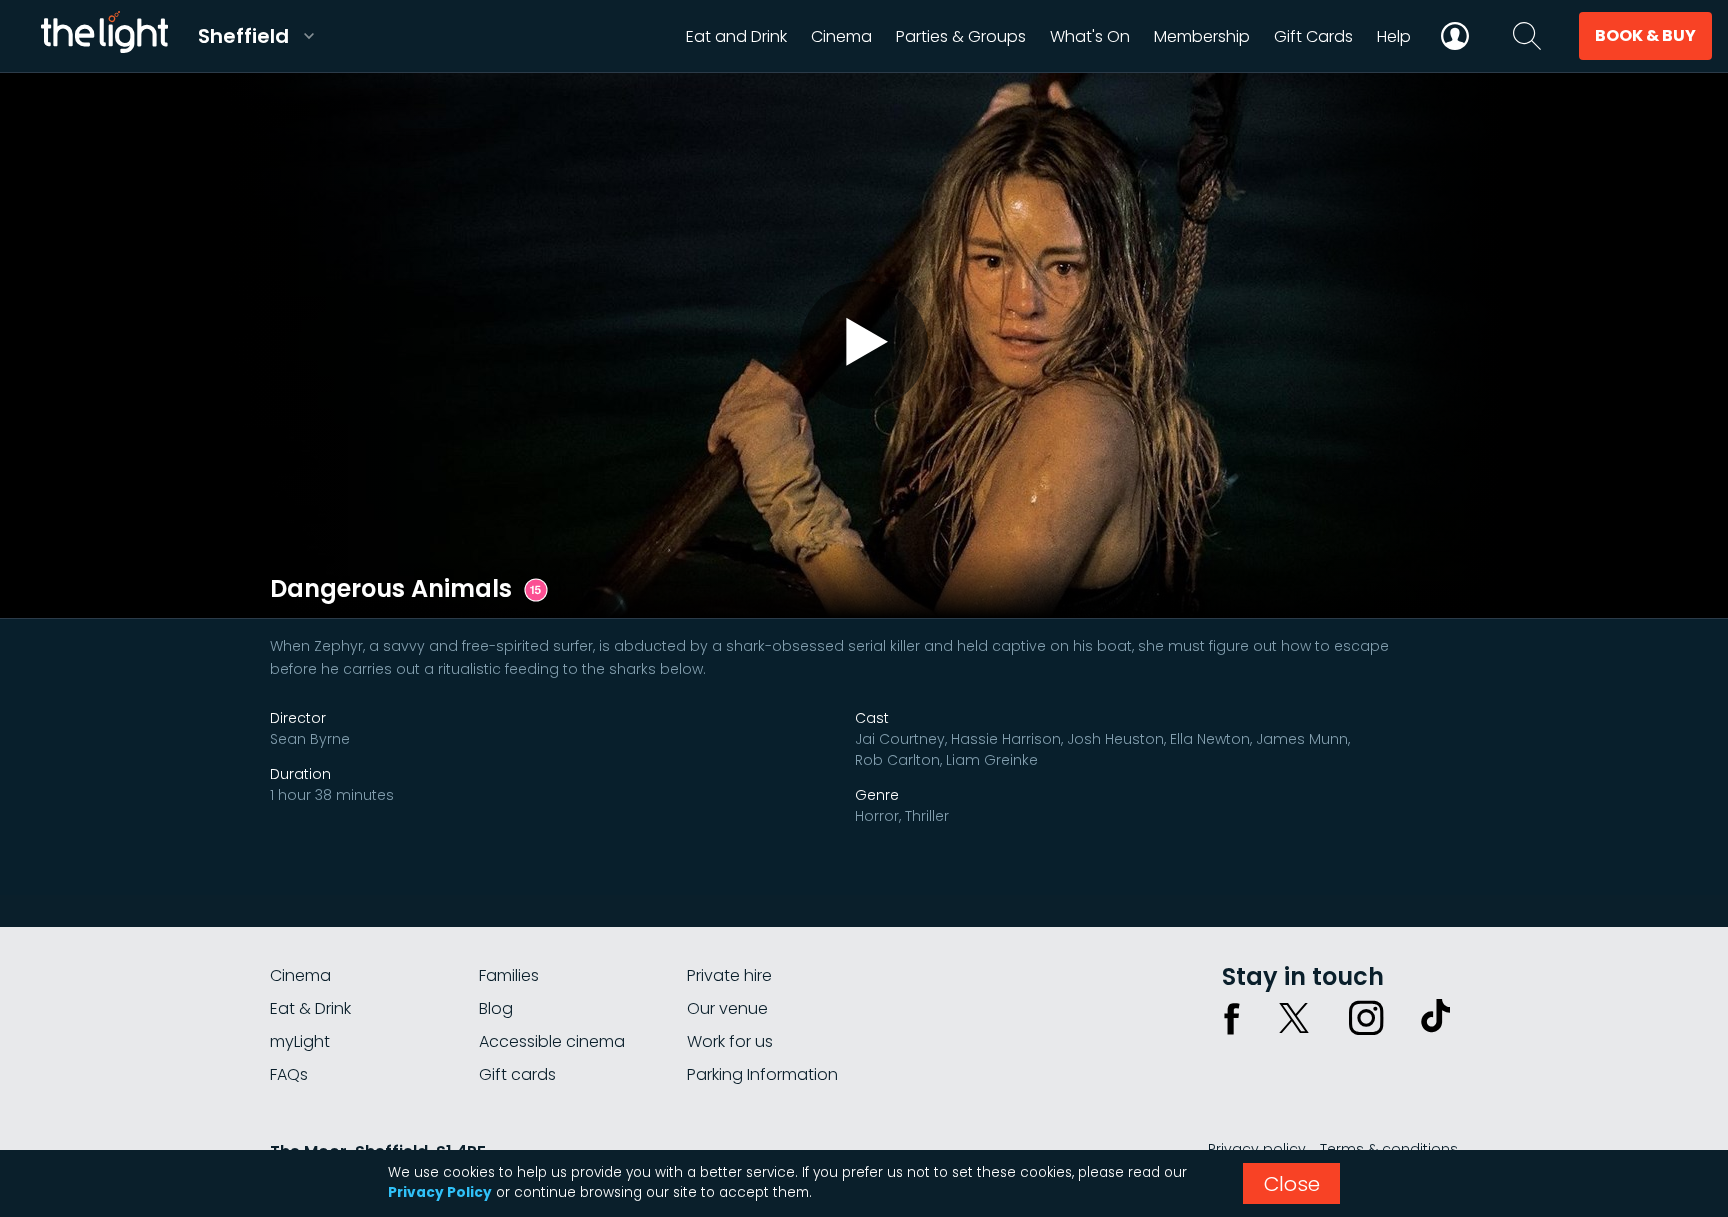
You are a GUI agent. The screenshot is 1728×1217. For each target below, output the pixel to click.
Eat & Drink (310, 1008)
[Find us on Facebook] (1232, 1018)
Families (509, 975)
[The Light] (104, 36)
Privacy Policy (440, 1192)
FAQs (289, 1074)
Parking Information (762, 1074)
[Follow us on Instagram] (1366, 1018)
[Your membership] (1455, 36)
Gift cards (517, 1074)
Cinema (300, 975)
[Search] (1527, 36)
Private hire (729, 975)
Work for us (730, 1041)
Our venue (727, 1008)
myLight (300, 1041)
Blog (496, 1008)
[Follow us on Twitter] (1294, 1018)
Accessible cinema (552, 1041)
